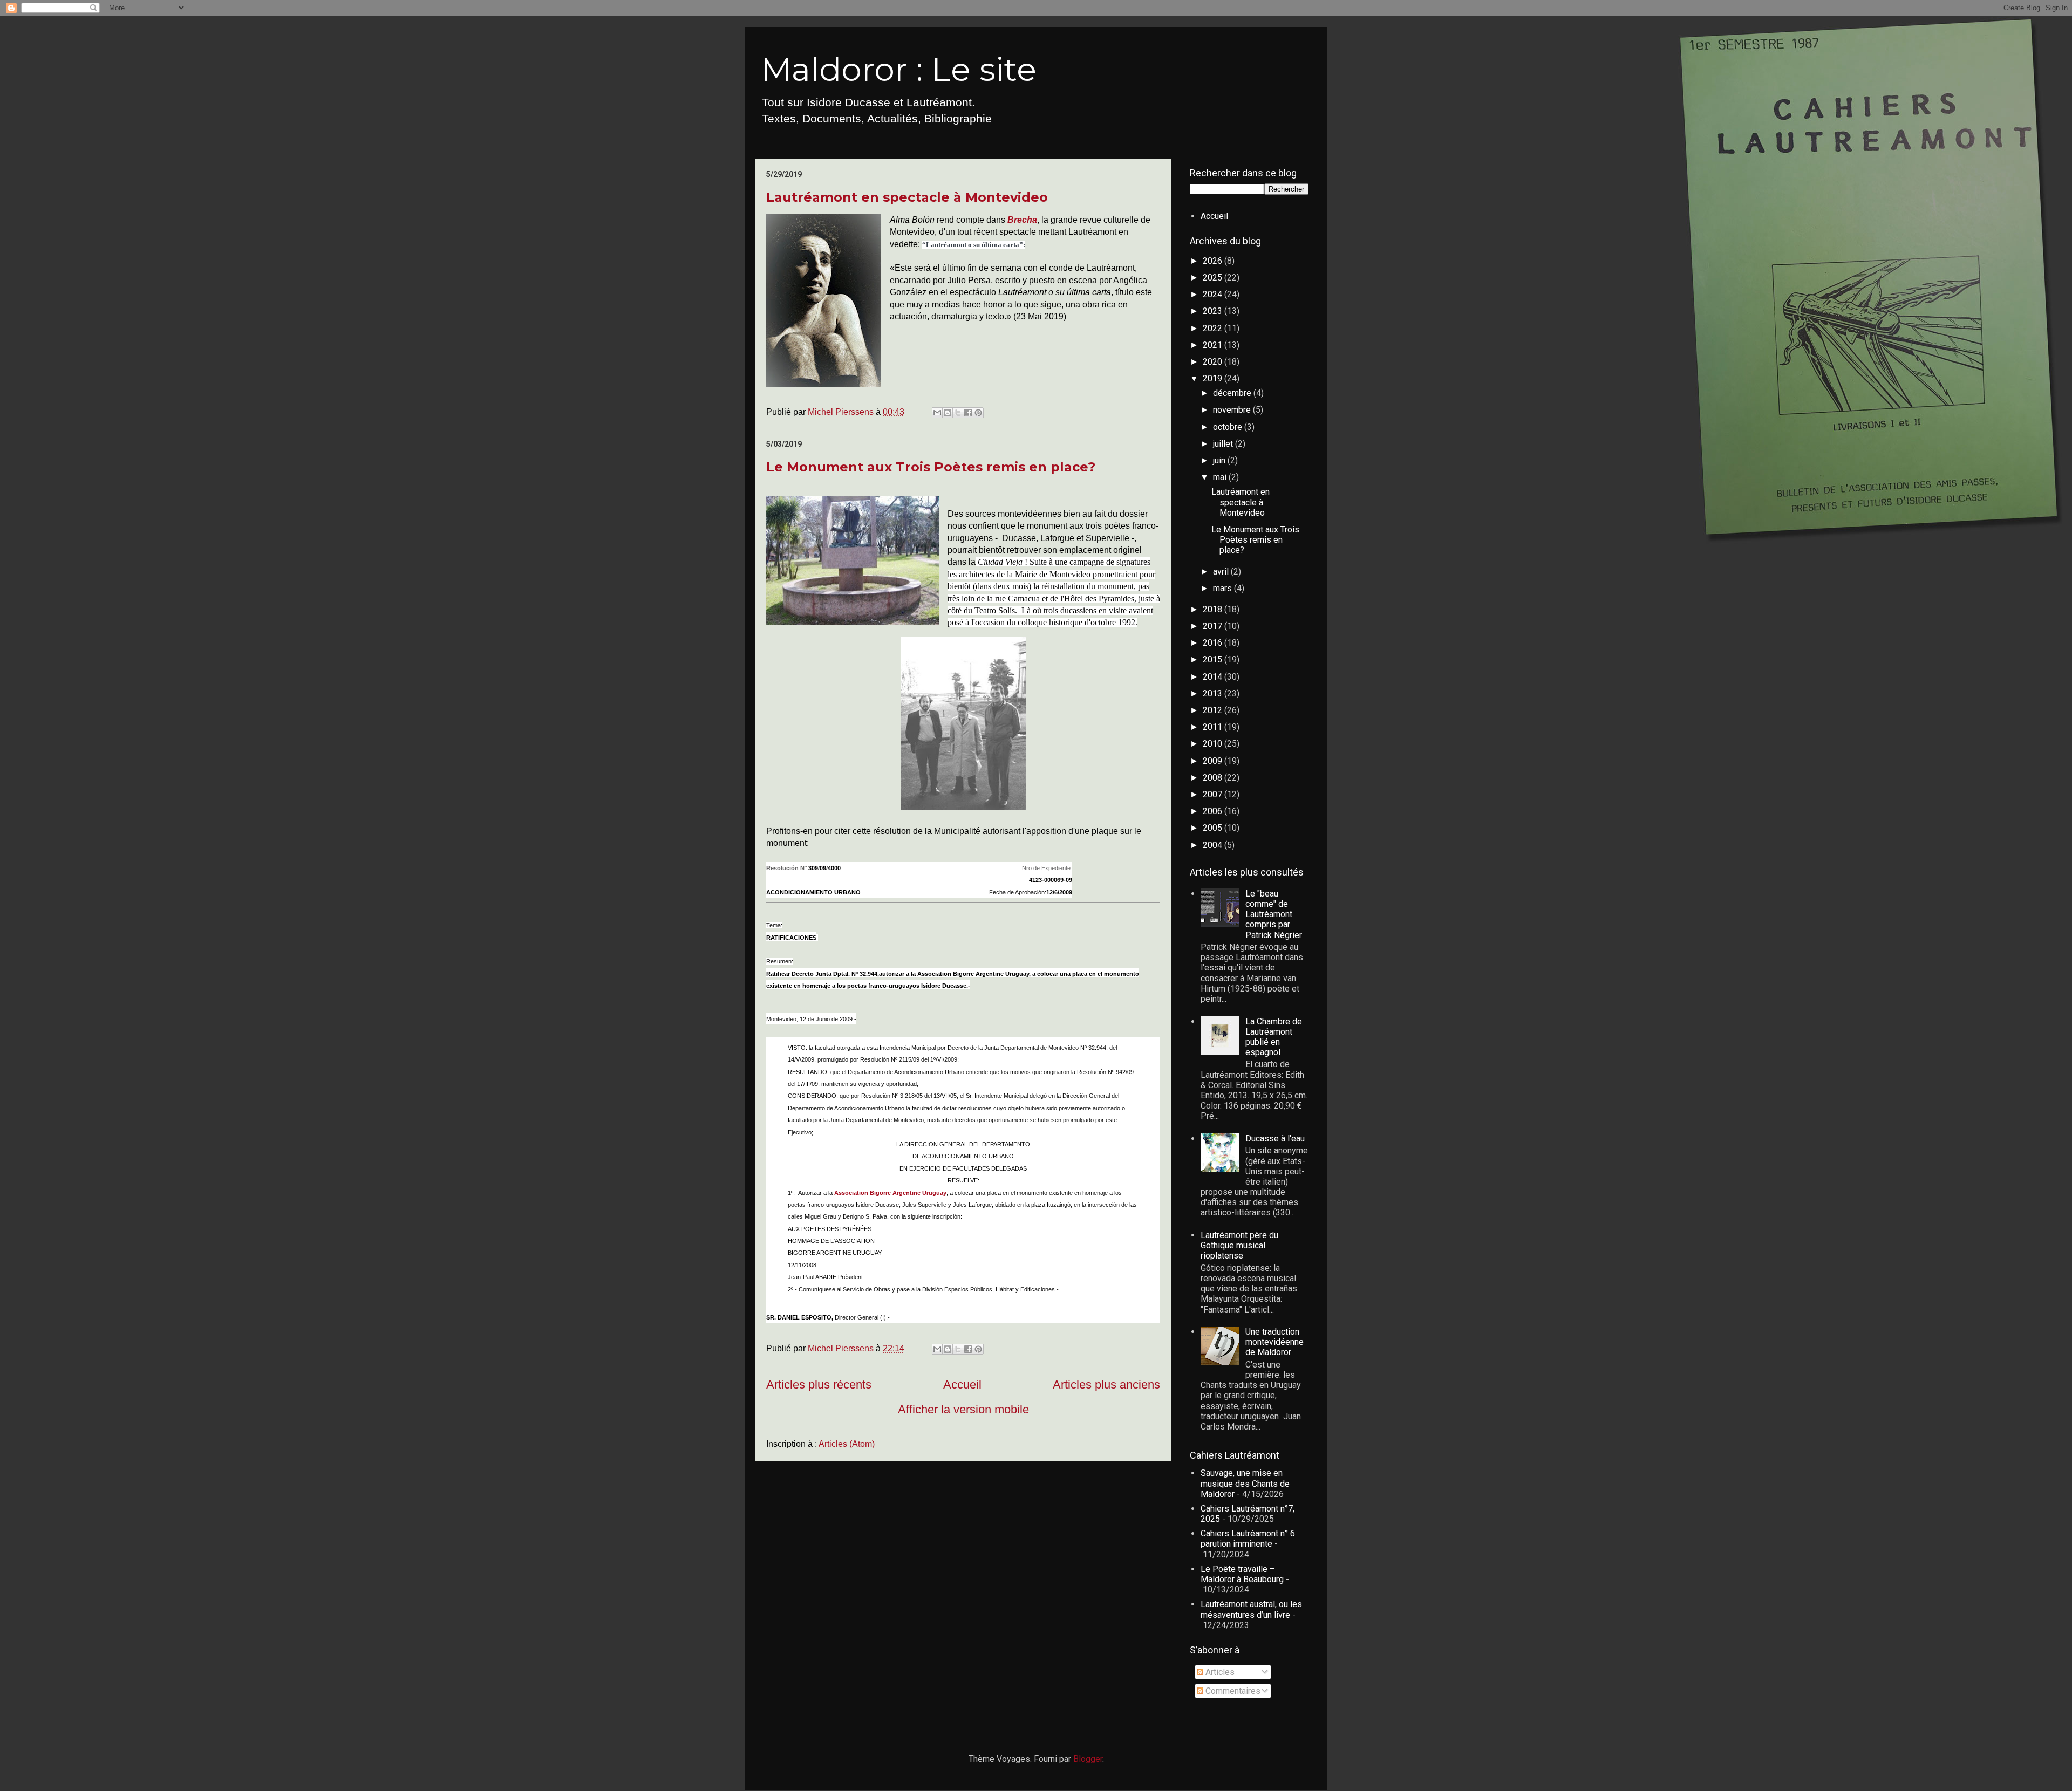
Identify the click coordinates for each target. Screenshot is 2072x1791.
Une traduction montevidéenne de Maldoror (1274, 1342)
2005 (1214, 828)
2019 (1214, 378)
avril (1222, 572)
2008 (1214, 778)
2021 (1214, 345)
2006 (1214, 811)
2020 (1214, 362)
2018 (1214, 609)
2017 (1214, 626)
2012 (1214, 710)
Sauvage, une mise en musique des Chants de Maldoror (1245, 1483)
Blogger (1088, 1759)
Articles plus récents (819, 1385)
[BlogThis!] (948, 413)
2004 (1214, 845)
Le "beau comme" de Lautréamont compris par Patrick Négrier (1274, 914)
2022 (1214, 328)
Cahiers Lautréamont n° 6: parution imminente (1249, 1539)
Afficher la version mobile (963, 1409)
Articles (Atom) (847, 1444)
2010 (1214, 744)
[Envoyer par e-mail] (937, 413)
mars (1224, 588)
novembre (1233, 410)
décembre (1233, 393)
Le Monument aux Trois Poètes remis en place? (931, 467)
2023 (1214, 311)
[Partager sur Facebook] (968, 413)
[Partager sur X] (958, 413)
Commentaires (1232, 1691)
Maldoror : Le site (899, 69)
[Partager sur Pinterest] (978, 413)
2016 (1214, 643)
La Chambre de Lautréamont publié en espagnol (1274, 1037)
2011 (1214, 727)
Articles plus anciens (1106, 1385)
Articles (1219, 1672)
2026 (1214, 261)
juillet (1224, 444)
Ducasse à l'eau (1275, 1139)
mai (1221, 477)
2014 (1214, 677)
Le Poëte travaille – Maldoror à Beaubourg (1242, 1574)
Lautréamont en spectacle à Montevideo (907, 197)
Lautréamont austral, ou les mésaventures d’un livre (1251, 1609)
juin (1220, 460)
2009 (1214, 761)
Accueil (962, 1385)
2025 (1214, 278)
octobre (1229, 427)
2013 (1214, 693)
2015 (1214, 659)
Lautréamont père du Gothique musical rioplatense (1239, 1245)
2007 (1214, 794)
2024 (1214, 294)
